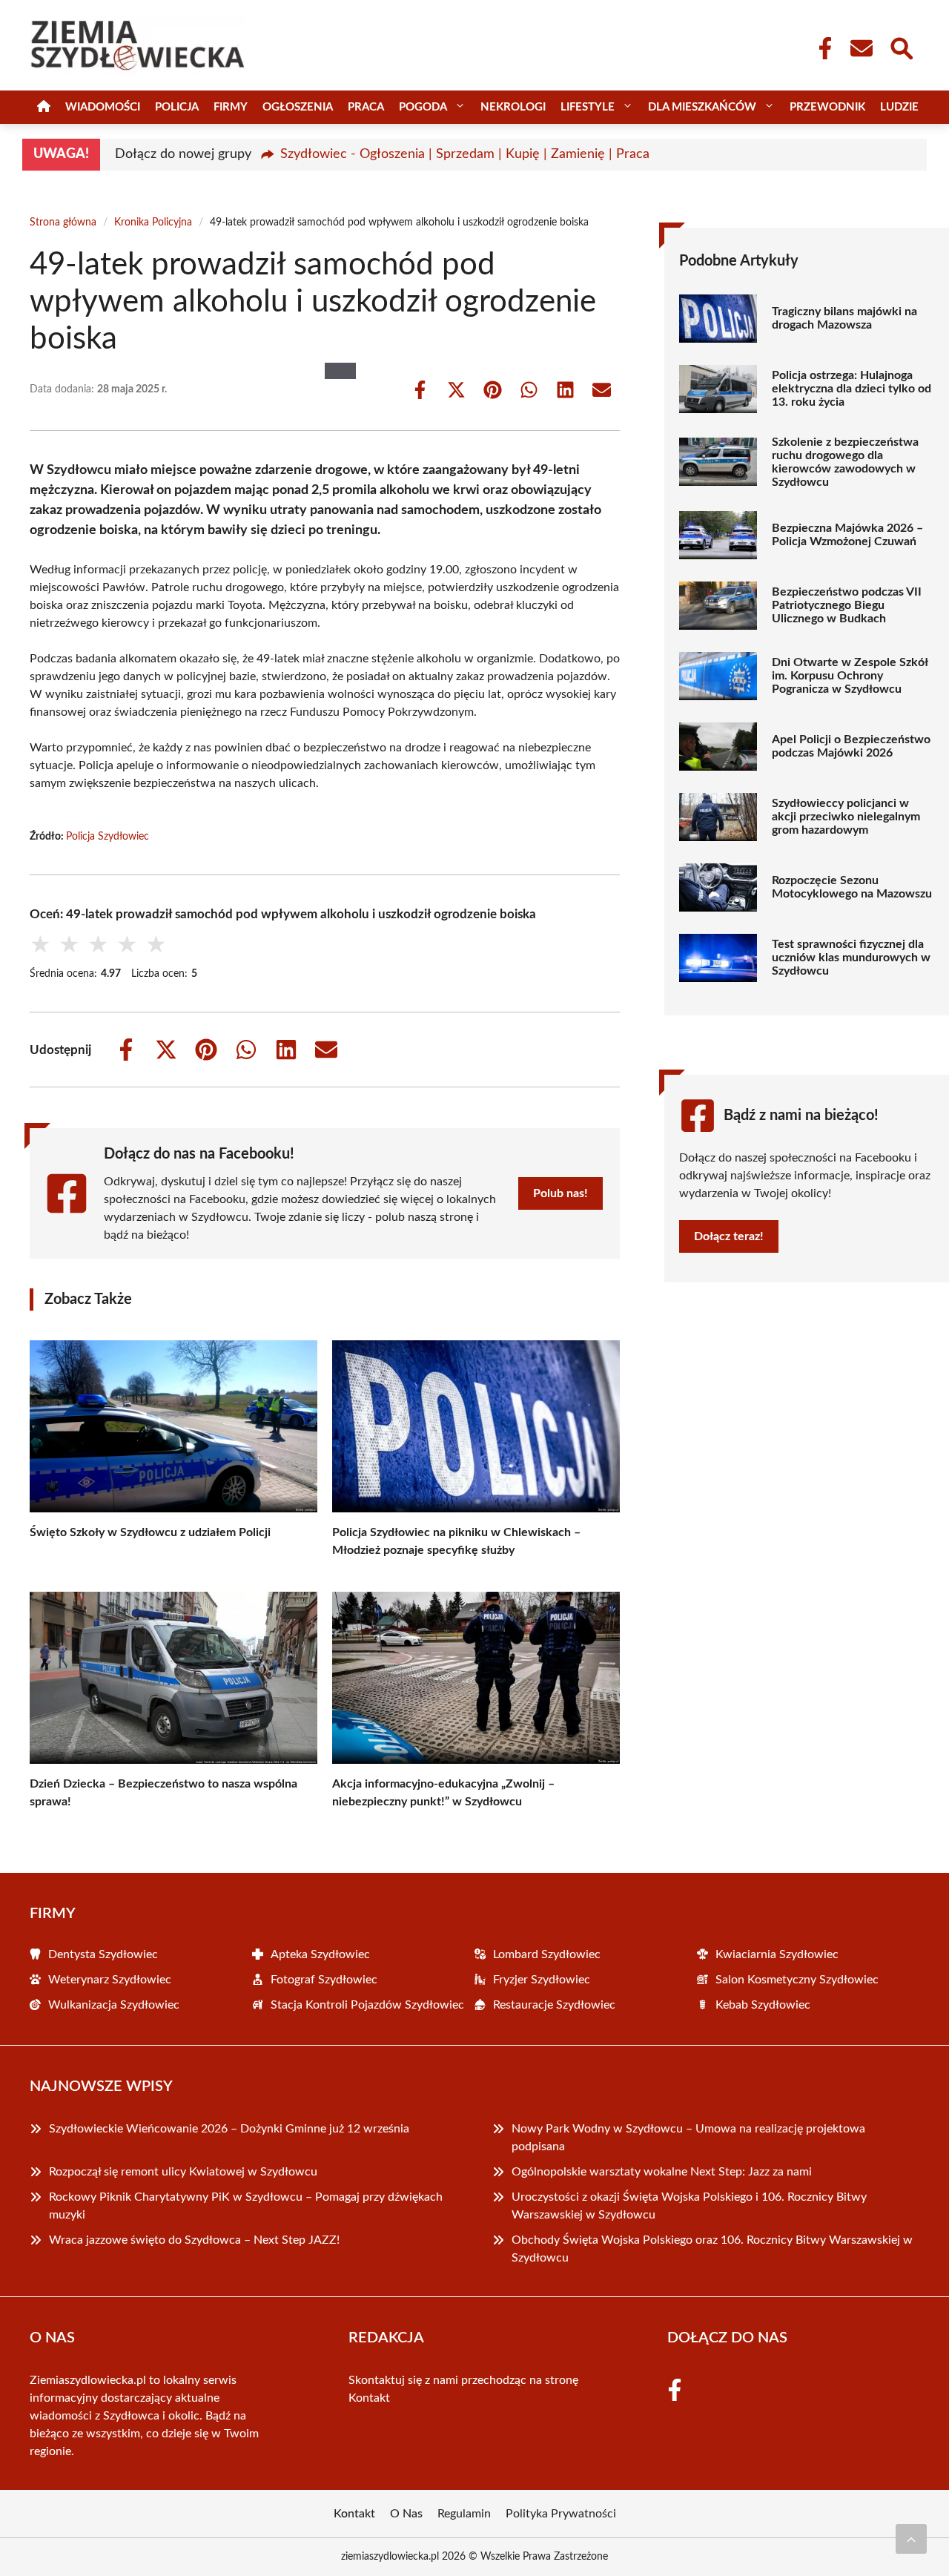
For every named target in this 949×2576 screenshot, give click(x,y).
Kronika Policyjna (153, 223)
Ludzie (899, 107)
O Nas (406, 2514)
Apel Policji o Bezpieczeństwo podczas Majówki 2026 (851, 746)
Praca (366, 107)
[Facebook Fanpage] (821, 48)
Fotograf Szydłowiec (324, 1980)
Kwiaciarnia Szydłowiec (777, 1954)
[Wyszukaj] (901, 47)
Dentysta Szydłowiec (103, 1954)
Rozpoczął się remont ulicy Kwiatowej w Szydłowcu (183, 2172)
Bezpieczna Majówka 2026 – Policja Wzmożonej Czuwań (847, 535)
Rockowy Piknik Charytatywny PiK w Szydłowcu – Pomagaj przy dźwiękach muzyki (246, 2206)
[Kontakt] (861, 48)
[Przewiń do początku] (911, 2539)
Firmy (231, 107)
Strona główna (63, 223)
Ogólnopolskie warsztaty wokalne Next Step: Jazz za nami (662, 2172)
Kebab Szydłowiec (763, 2005)
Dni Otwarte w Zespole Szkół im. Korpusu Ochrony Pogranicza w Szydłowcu (850, 676)
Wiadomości (103, 107)
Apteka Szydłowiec (320, 1954)
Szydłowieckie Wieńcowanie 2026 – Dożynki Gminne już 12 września (229, 2129)
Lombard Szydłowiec (547, 1954)
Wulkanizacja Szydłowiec (114, 2005)
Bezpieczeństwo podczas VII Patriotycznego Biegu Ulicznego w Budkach (847, 605)
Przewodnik (827, 107)
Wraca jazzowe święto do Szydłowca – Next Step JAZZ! (194, 2240)
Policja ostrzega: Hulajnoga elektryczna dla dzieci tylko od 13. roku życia (852, 389)
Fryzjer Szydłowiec (542, 1980)
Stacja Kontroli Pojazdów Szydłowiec (367, 2005)
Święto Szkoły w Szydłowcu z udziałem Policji (150, 1532)
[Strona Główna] (44, 107)
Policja (177, 107)
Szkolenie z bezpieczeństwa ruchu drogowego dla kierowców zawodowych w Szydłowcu (845, 462)
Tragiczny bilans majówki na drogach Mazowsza (844, 318)
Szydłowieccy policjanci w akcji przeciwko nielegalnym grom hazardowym (846, 817)
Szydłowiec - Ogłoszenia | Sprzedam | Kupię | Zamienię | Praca (465, 154)
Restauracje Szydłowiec (554, 2005)
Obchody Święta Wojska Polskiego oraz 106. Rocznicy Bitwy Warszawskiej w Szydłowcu (712, 2249)
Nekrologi (513, 107)
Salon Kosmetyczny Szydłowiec (797, 1980)
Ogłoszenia (298, 107)
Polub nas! (561, 1193)
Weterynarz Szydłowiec (110, 1980)
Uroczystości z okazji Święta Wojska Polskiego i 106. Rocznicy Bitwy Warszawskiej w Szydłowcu (689, 2206)
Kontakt (369, 2398)
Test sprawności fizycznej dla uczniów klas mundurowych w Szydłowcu (851, 958)
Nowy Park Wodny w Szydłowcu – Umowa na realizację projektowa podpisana (688, 2138)
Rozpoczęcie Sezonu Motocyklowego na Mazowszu (852, 887)
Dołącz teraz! (729, 1236)
